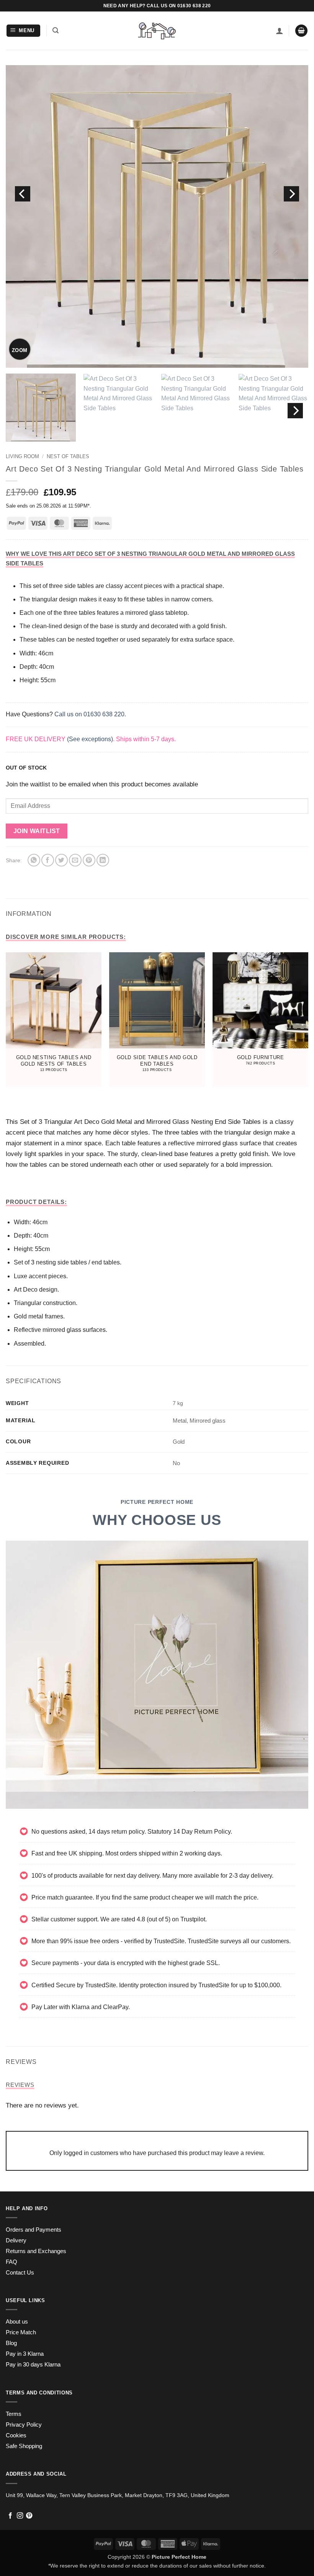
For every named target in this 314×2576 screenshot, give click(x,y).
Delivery (16, 2240)
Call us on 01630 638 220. (90, 714)
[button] (24, 31)
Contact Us (20, 2273)
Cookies (16, 2435)
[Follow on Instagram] (20, 2516)
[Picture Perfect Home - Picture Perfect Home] (157, 31)
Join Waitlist (37, 831)
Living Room (22, 456)
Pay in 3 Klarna (25, 2354)
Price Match (21, 2332)
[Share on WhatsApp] (34, 860)
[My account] (280, 31)
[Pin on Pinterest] (89, 860)
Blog (11, 2343)
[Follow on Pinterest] (29, 2516)
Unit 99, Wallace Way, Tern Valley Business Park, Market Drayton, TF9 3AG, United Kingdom (118, 2495)
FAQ (11, 2262)
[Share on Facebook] (48, 860)
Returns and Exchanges (36, 2251)
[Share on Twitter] (61, 860)
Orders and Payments (34, 2230)
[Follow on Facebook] (10, 2516)
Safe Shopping (24, 2446)
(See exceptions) (90, 739)
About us (17, 2322)
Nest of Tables (68, 456)
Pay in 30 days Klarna (33, 2365)
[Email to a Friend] (75, 860)
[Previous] (23, 194)
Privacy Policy (24, 2425)
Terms (14, 2414)
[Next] (291, 194)
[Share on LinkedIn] (103, 860)
